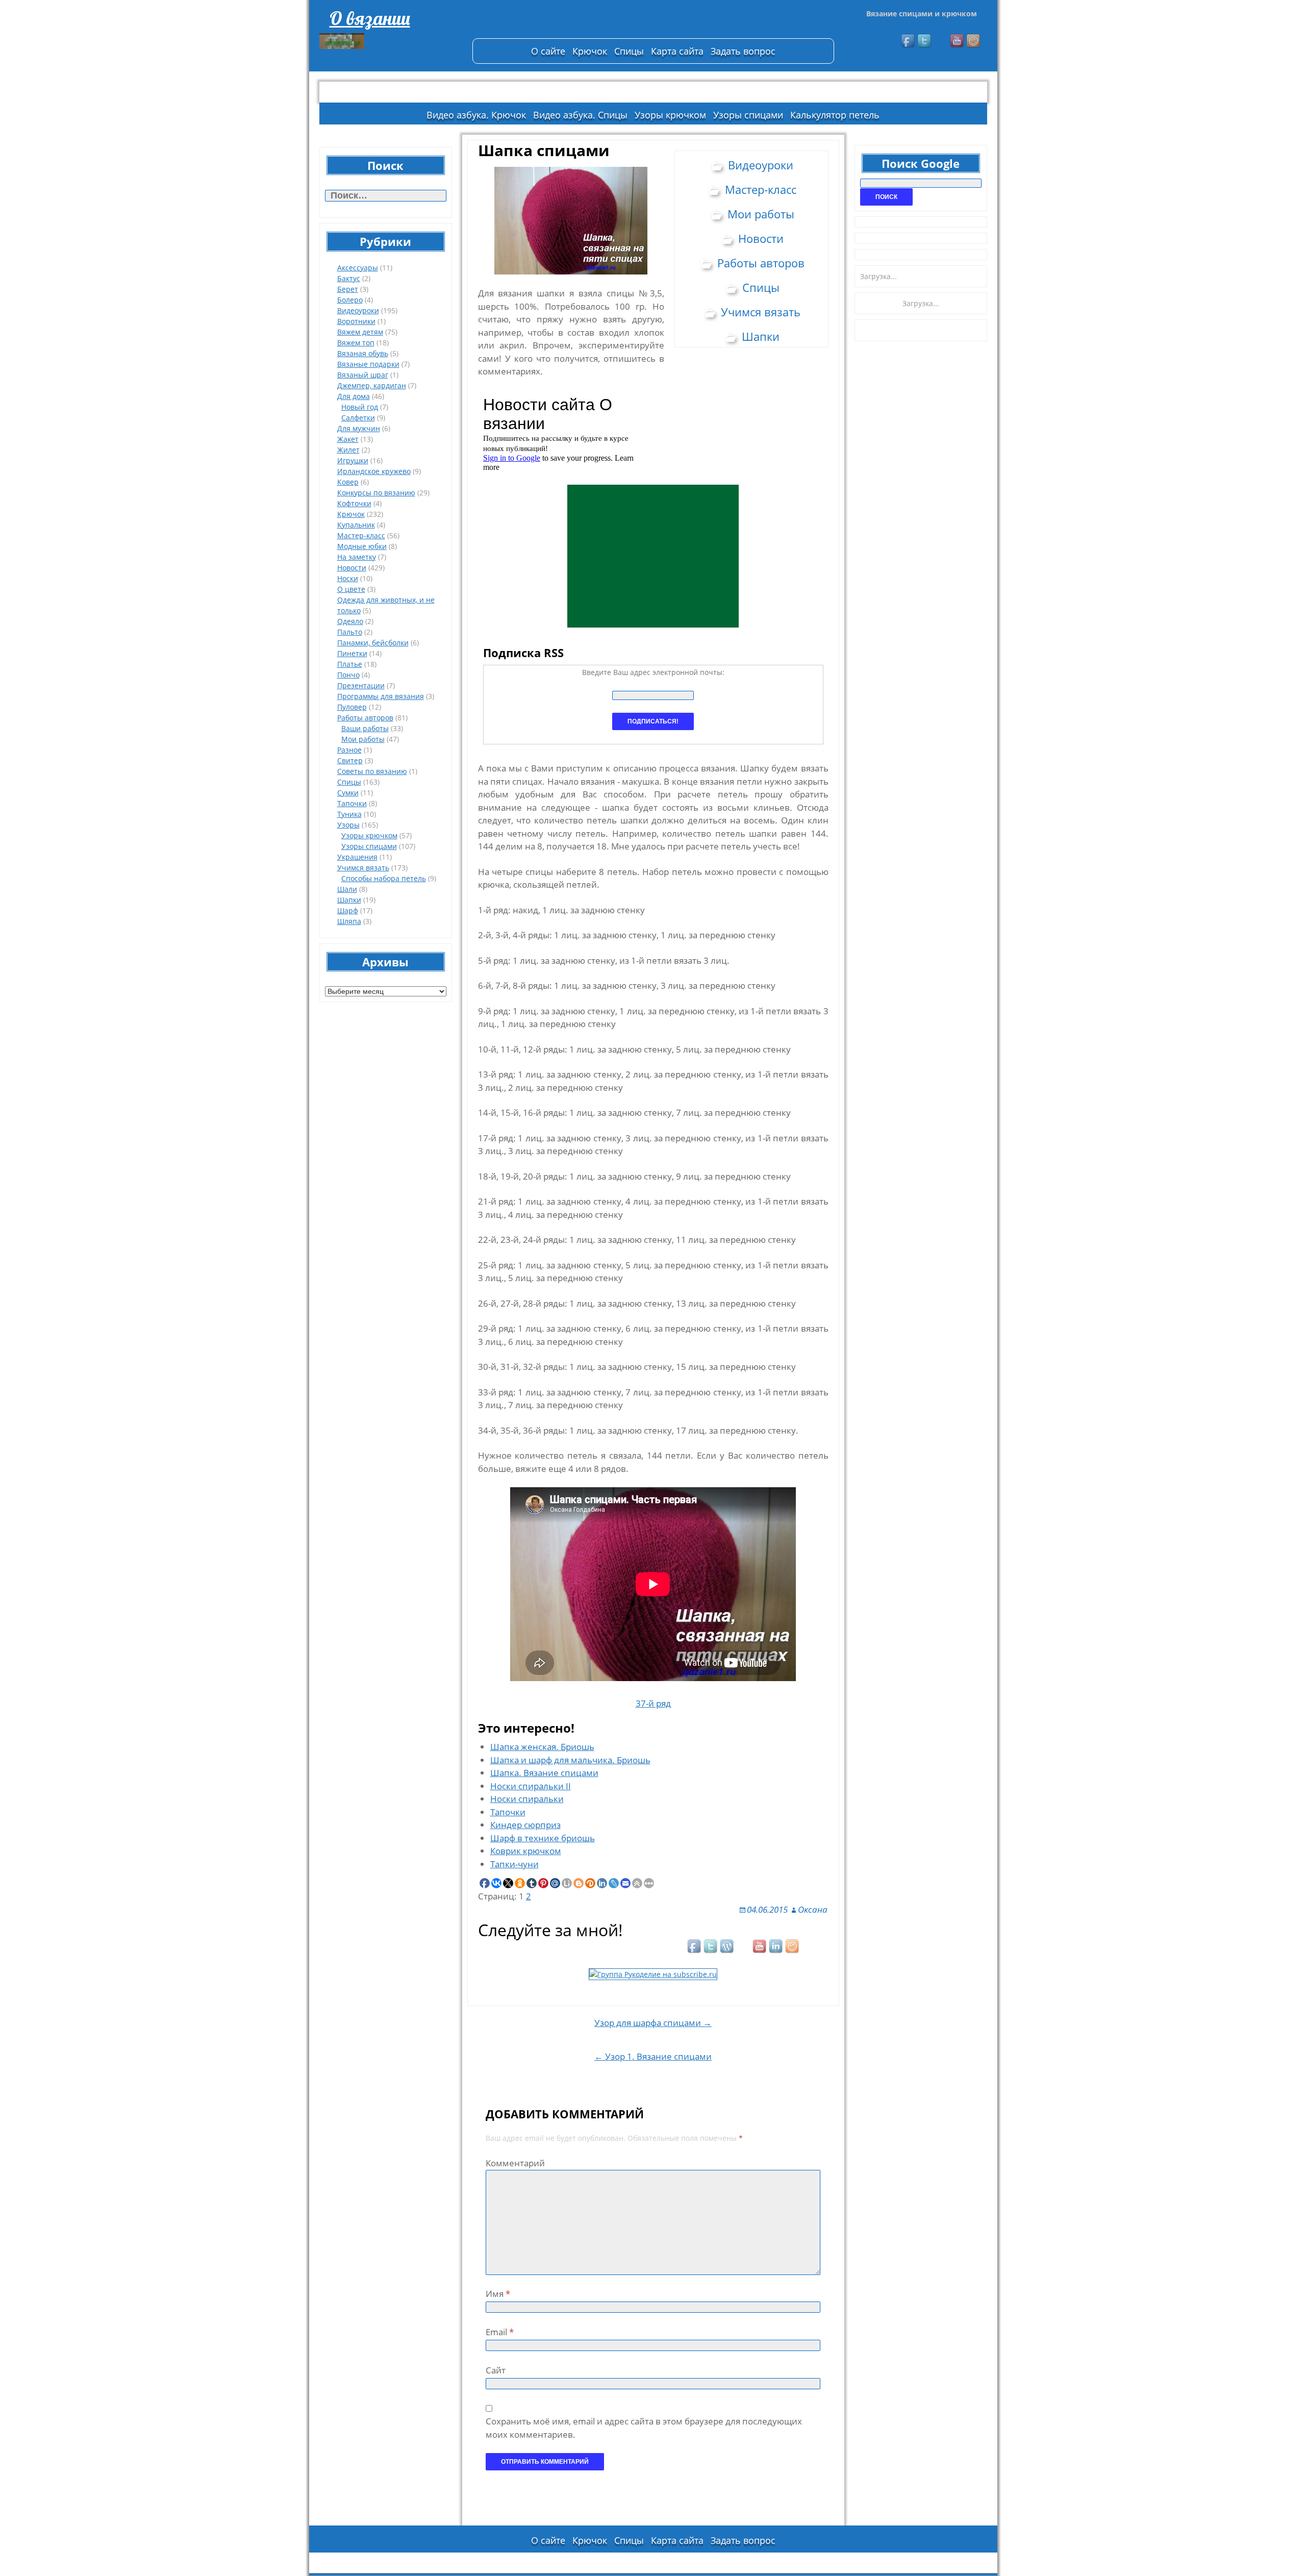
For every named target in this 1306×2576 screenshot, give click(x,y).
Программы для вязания (381, 696)
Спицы (629, 51)
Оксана (813, 1909)
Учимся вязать (363, 868)
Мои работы (363, 739)
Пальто (350, 632)
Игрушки (353, 460)
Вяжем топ (356, 343)
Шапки (349, 900)
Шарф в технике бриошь (543, 1838)
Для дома (354, 396)
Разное (349, 750)
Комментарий (515, 2163)
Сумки (348, 793)
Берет (348, 289)
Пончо (348, 675)
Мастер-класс (361, 535)
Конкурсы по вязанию (376, 493)
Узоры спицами (748, 115)
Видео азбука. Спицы (580, 115)
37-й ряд (653, 1703)
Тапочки (352, 803)
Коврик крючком (526, 1851)
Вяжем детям (360, 332)
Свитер (350, 760)
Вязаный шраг (363, 375)
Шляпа (349, 921)
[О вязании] (391, 41)
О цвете (351, 589)
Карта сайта (677, 51)
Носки (348, 578)
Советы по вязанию (372, 771)
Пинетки (352, 653)
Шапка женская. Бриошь (542, 1747)
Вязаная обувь (363, 353)
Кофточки (354, 503)
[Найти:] (386, 196)
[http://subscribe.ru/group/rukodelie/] (653, 1973)
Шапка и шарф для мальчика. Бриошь (570, 1760)
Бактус (349, 278)
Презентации (361, 685)
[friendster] (974, 41)
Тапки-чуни (514, 1864)
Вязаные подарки (368, 364)
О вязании (370, 18)
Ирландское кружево (374, 471)
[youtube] (958, 41)
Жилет (348, 450)
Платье (350, 664)
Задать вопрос (743, 51)
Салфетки (358, 418)
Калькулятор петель (835, 115)
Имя (498, 2294)
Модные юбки (362, 546)
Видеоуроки (358, 310)
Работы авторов (365, 718)
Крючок (590, 51)
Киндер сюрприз (525, 1825)
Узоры (348, 825)
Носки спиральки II (531, 1786)
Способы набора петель (384, 878)
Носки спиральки (527, 1799)
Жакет (348, 439)
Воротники (356, 321)
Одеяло (350, 621)
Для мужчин (359, 428)
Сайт (496, 2370)
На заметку (357, 557)
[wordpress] (727, 1947)
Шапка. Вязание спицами (544, 1773)
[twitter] (925, 41)
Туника (349, 814)
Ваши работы (365, 728)
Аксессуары (358, 268)
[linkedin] (776, 1947)
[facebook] (909, 41)
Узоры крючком (670, 115)
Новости (352, 568)
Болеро (350, 300)
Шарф (348, 910)
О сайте (548, 51)
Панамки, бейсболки (373, 643)
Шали (347, 889)
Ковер (348, 482)
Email (500, 2332)
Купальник (356, 525)
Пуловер (352, 707)
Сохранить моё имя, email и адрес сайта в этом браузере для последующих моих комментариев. (644, 2428)
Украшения (357, 857)
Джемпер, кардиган (372, 385)
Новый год (360, 407)
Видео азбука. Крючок (476, 115)
